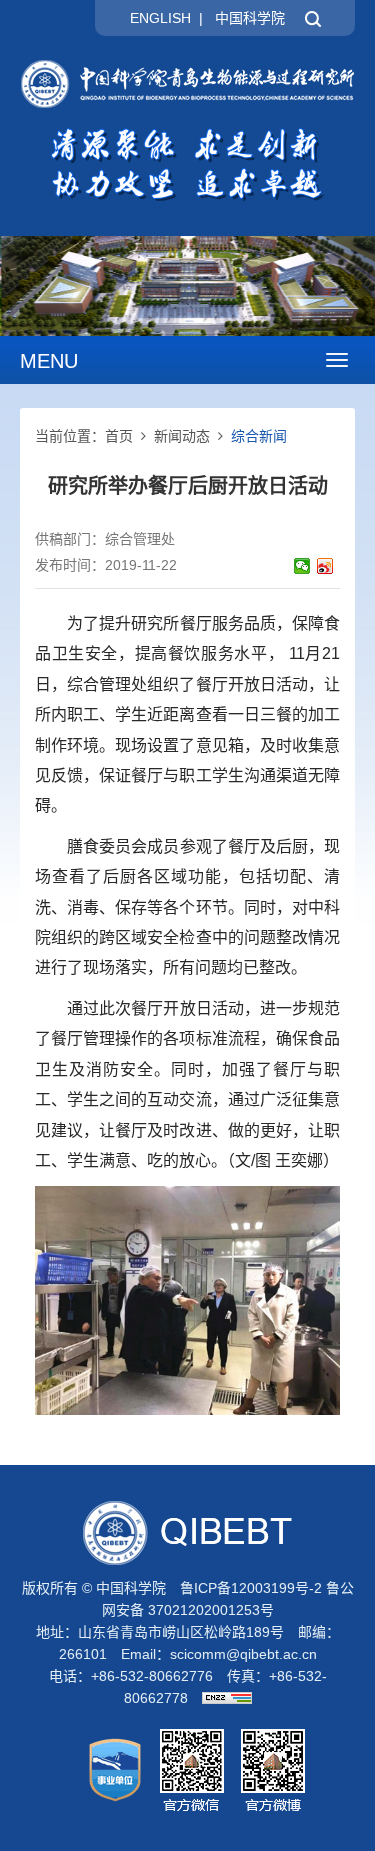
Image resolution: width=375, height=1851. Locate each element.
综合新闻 (259, 436)
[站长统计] (222, 1698)
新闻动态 (182, 436)
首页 (119, 436)
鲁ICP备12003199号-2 (251, 1588)
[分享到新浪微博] (325, 566)
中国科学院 (250, 18)
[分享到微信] (302, 566)
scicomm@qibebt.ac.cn (243, 1654)
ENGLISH (160, 18)
